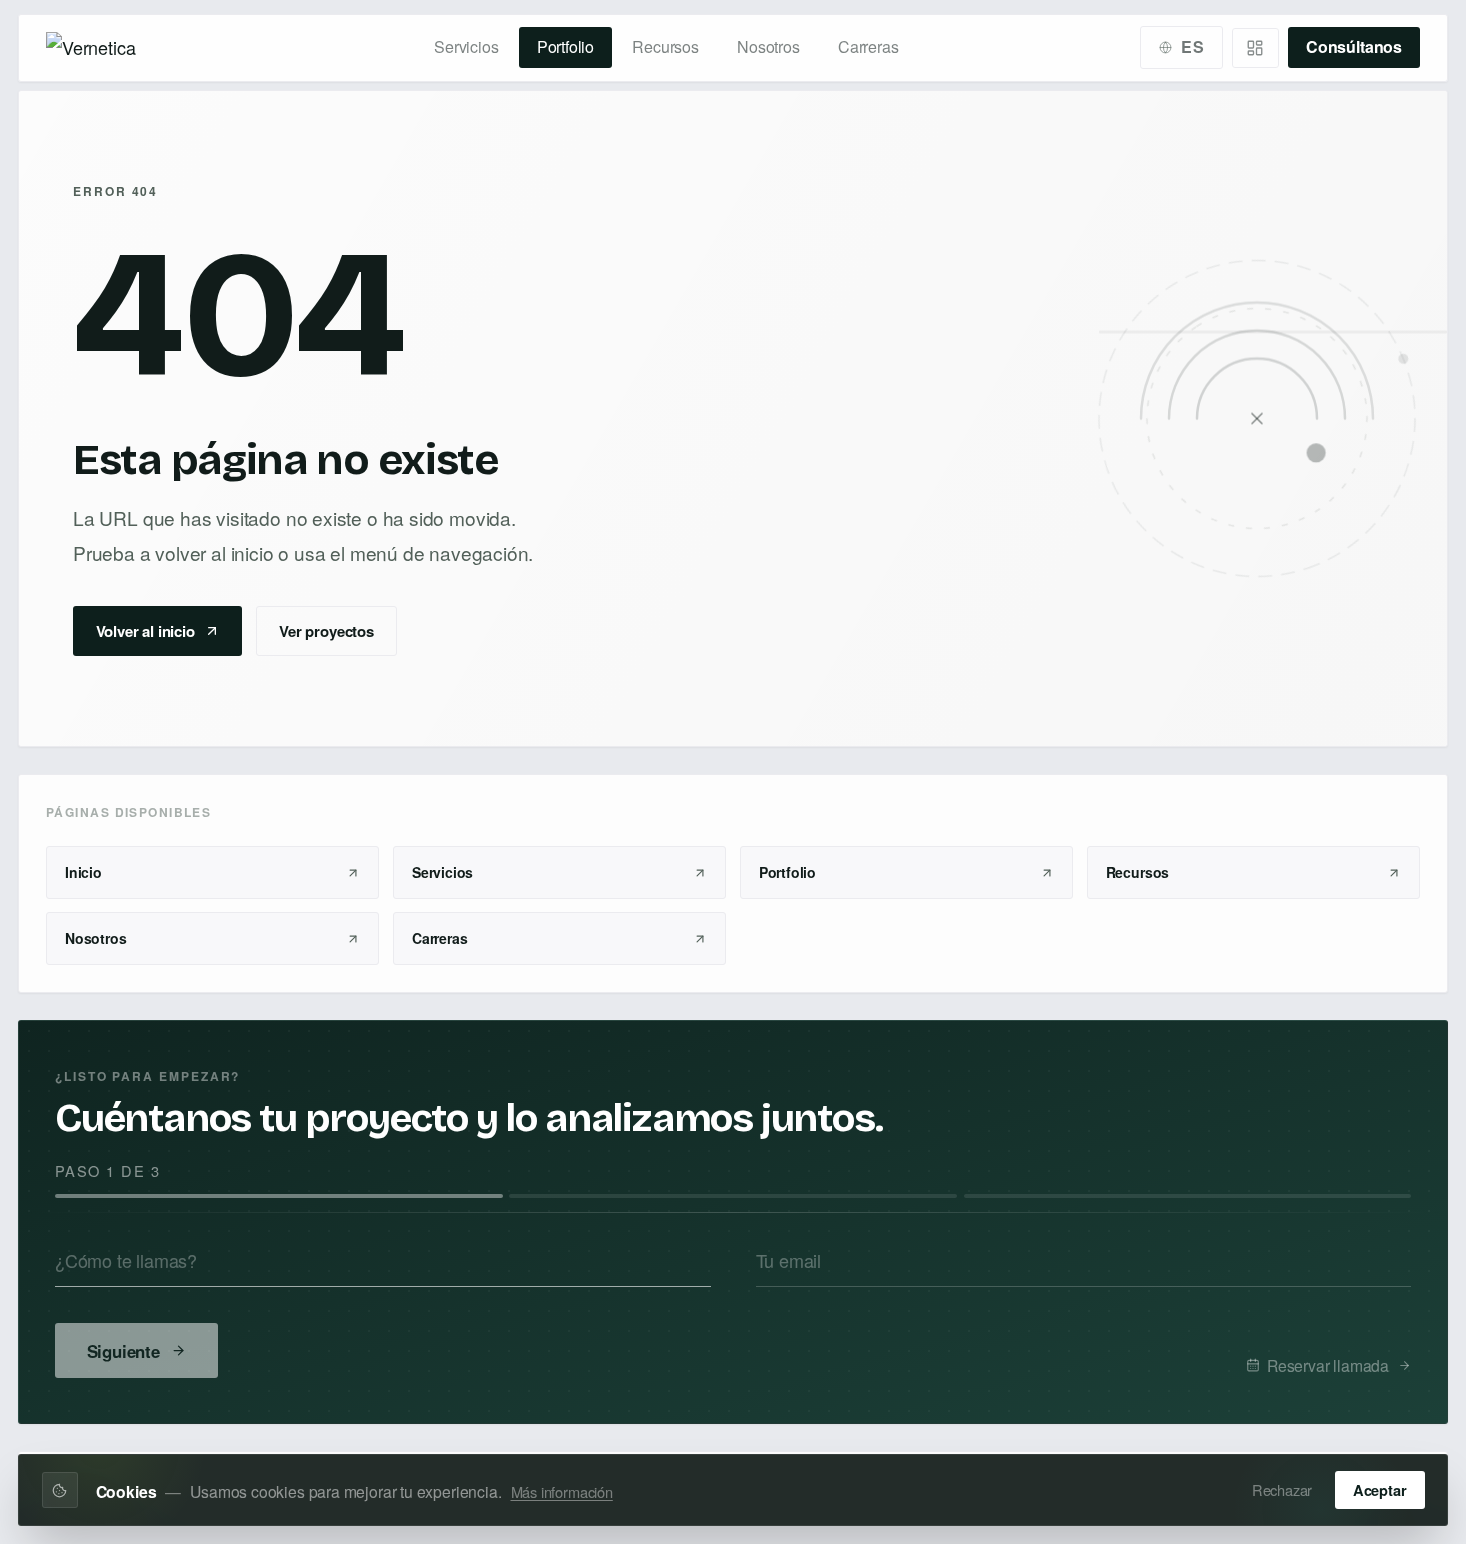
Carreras (868, 46)
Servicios (466, 46)
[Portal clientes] (1255, 48)
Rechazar (1282, 1489)
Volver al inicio (145, 631)
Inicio (83, 872)
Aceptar (1380, 1490)
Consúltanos (1354, 46)
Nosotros (768, 46)
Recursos (665, 46)
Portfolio (565, 46)
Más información (562, 1491)
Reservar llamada (1328, 1365)
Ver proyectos (326, 631)
